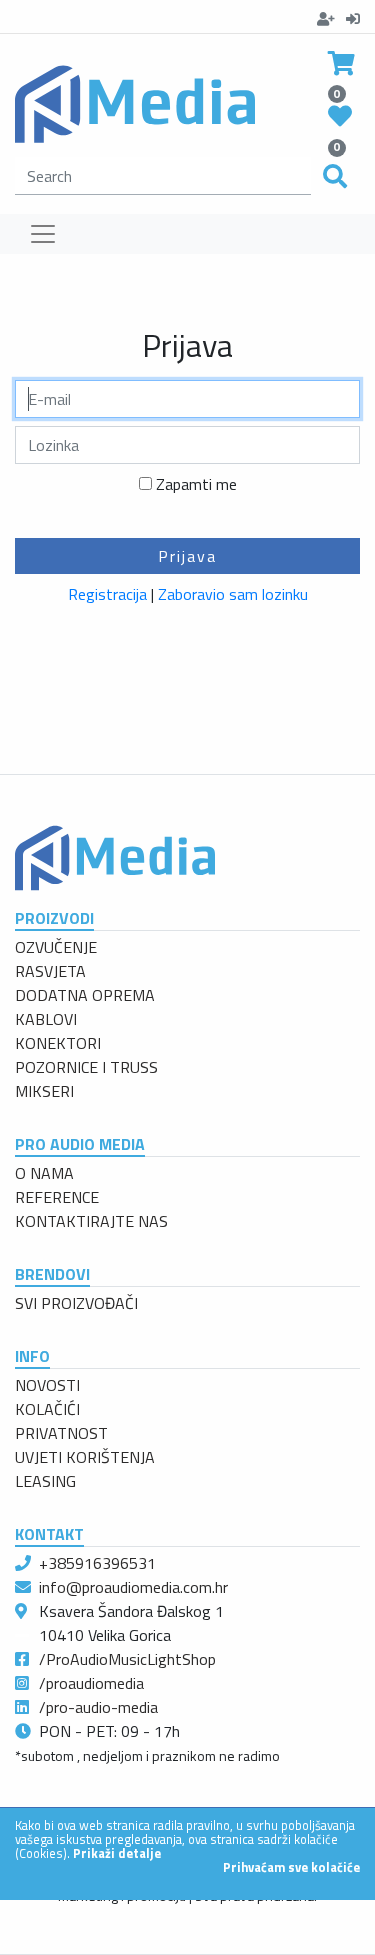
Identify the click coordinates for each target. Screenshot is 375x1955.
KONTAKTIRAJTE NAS (91, 1221)
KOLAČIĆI (47, 1409)
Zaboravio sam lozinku (233, 594)
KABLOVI (46, 1019)
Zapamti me (196, 484)
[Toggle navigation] (43, 234)
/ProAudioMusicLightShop (127, 1659)
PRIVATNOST (61, 1433)
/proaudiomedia (91, 1683)
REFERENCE (57, 1197)
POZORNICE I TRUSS (86, 1067)
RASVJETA (50, 971)
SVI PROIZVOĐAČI (76, 1303)
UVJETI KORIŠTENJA (85, 1457)
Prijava (187, 556)
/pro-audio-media (98, 1707)
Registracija (107, 594)
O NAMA (44, 1173)
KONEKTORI (58, 1043)
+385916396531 (97, 1563)
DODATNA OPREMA (85, 995)
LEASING (45, 1481)
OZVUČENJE (56, 947)
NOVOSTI (47, 1385)
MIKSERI (44, 1091)
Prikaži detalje (117, 1853)
